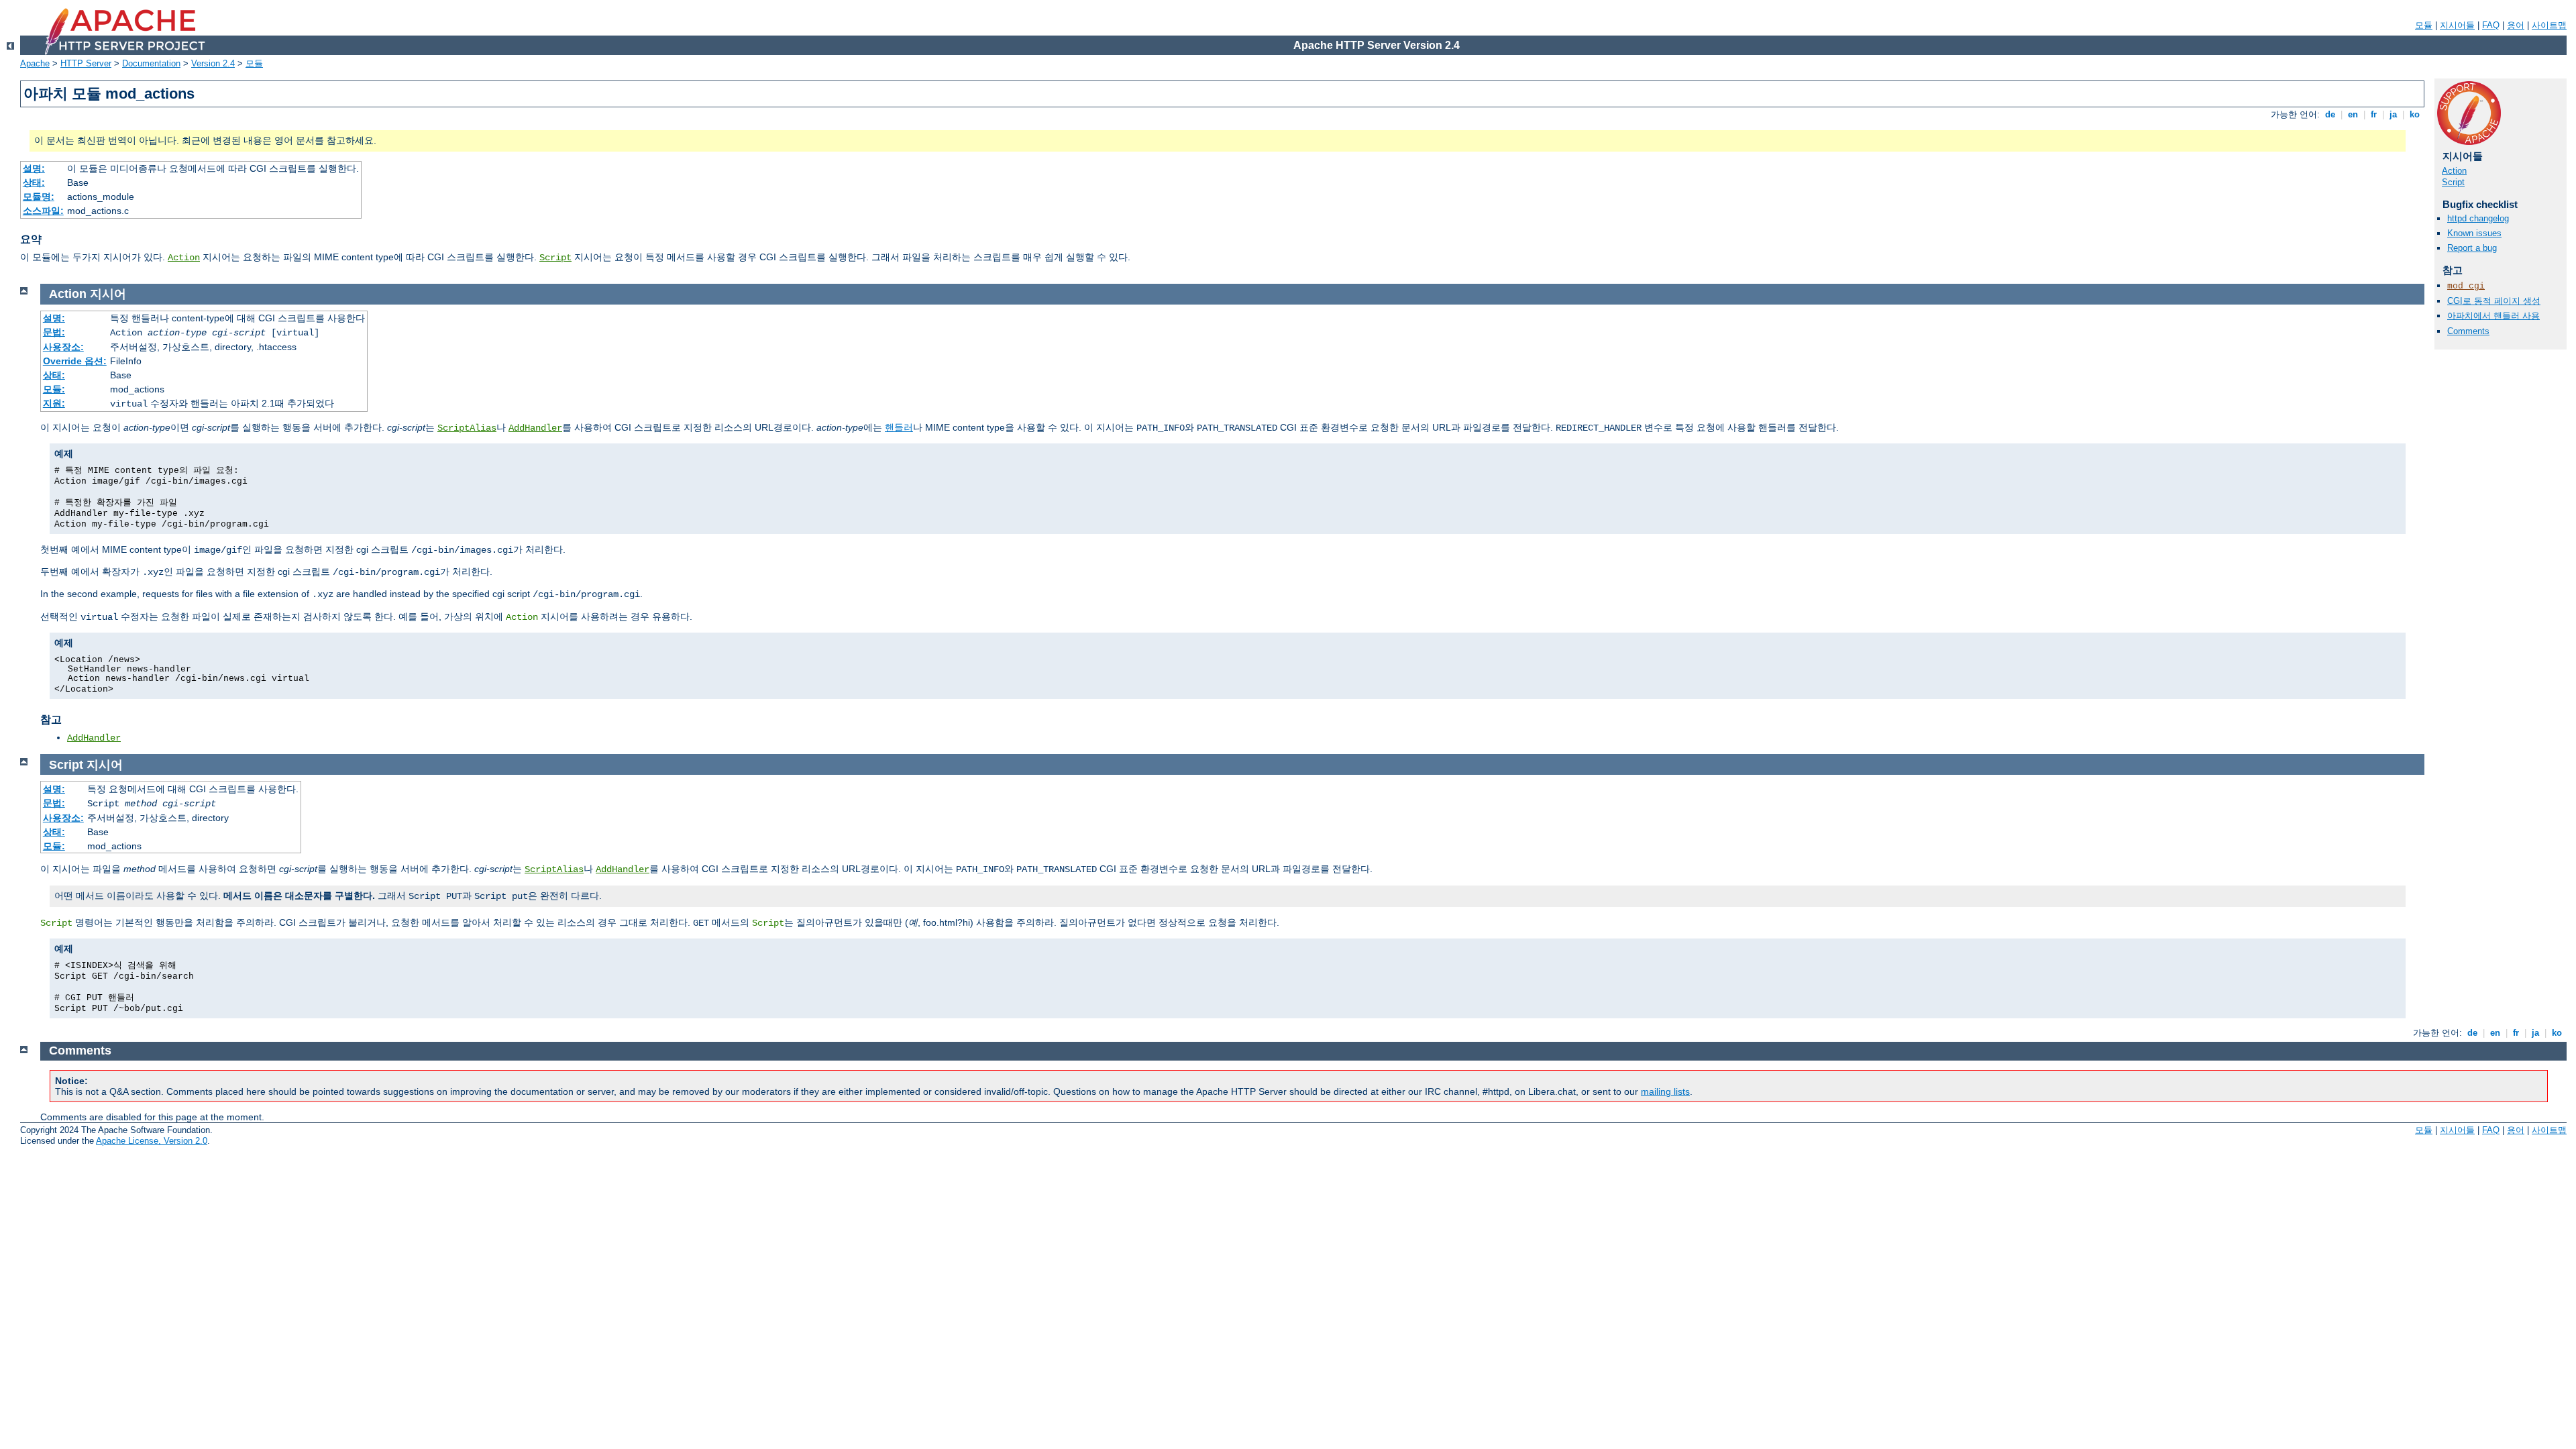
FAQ (2491, 25)
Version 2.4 (213, 63)
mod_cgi (2466, 286)
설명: (34, 168)
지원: (54, 403)
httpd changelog (2478, 218)
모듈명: (39, 197)
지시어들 (2457, 25)
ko (2415, 114)
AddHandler (535, 428)
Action (184, 258)
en (2353, 114)
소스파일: (43, 211)
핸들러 (899, 427)
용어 (2516, 25)
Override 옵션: (75, 361)
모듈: (54, 389)
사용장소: (63, 347)
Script (555, 258)
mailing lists (1665, 1091)
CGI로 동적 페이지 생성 (2494, 301)
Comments (2468, 331)
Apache (35, 63)
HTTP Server (86, 63)
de (2330, 114)
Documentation (151, 63)
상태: (34, 182)
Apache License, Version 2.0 (152, 1141)
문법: (54, 332)
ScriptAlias (467, 428)
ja (2393, 114)
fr (2374, 114)
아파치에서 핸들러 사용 (2493, 316)
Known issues (2474, 233)
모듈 (2424, 25)
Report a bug (2472, 248)
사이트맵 (2549, 25)
